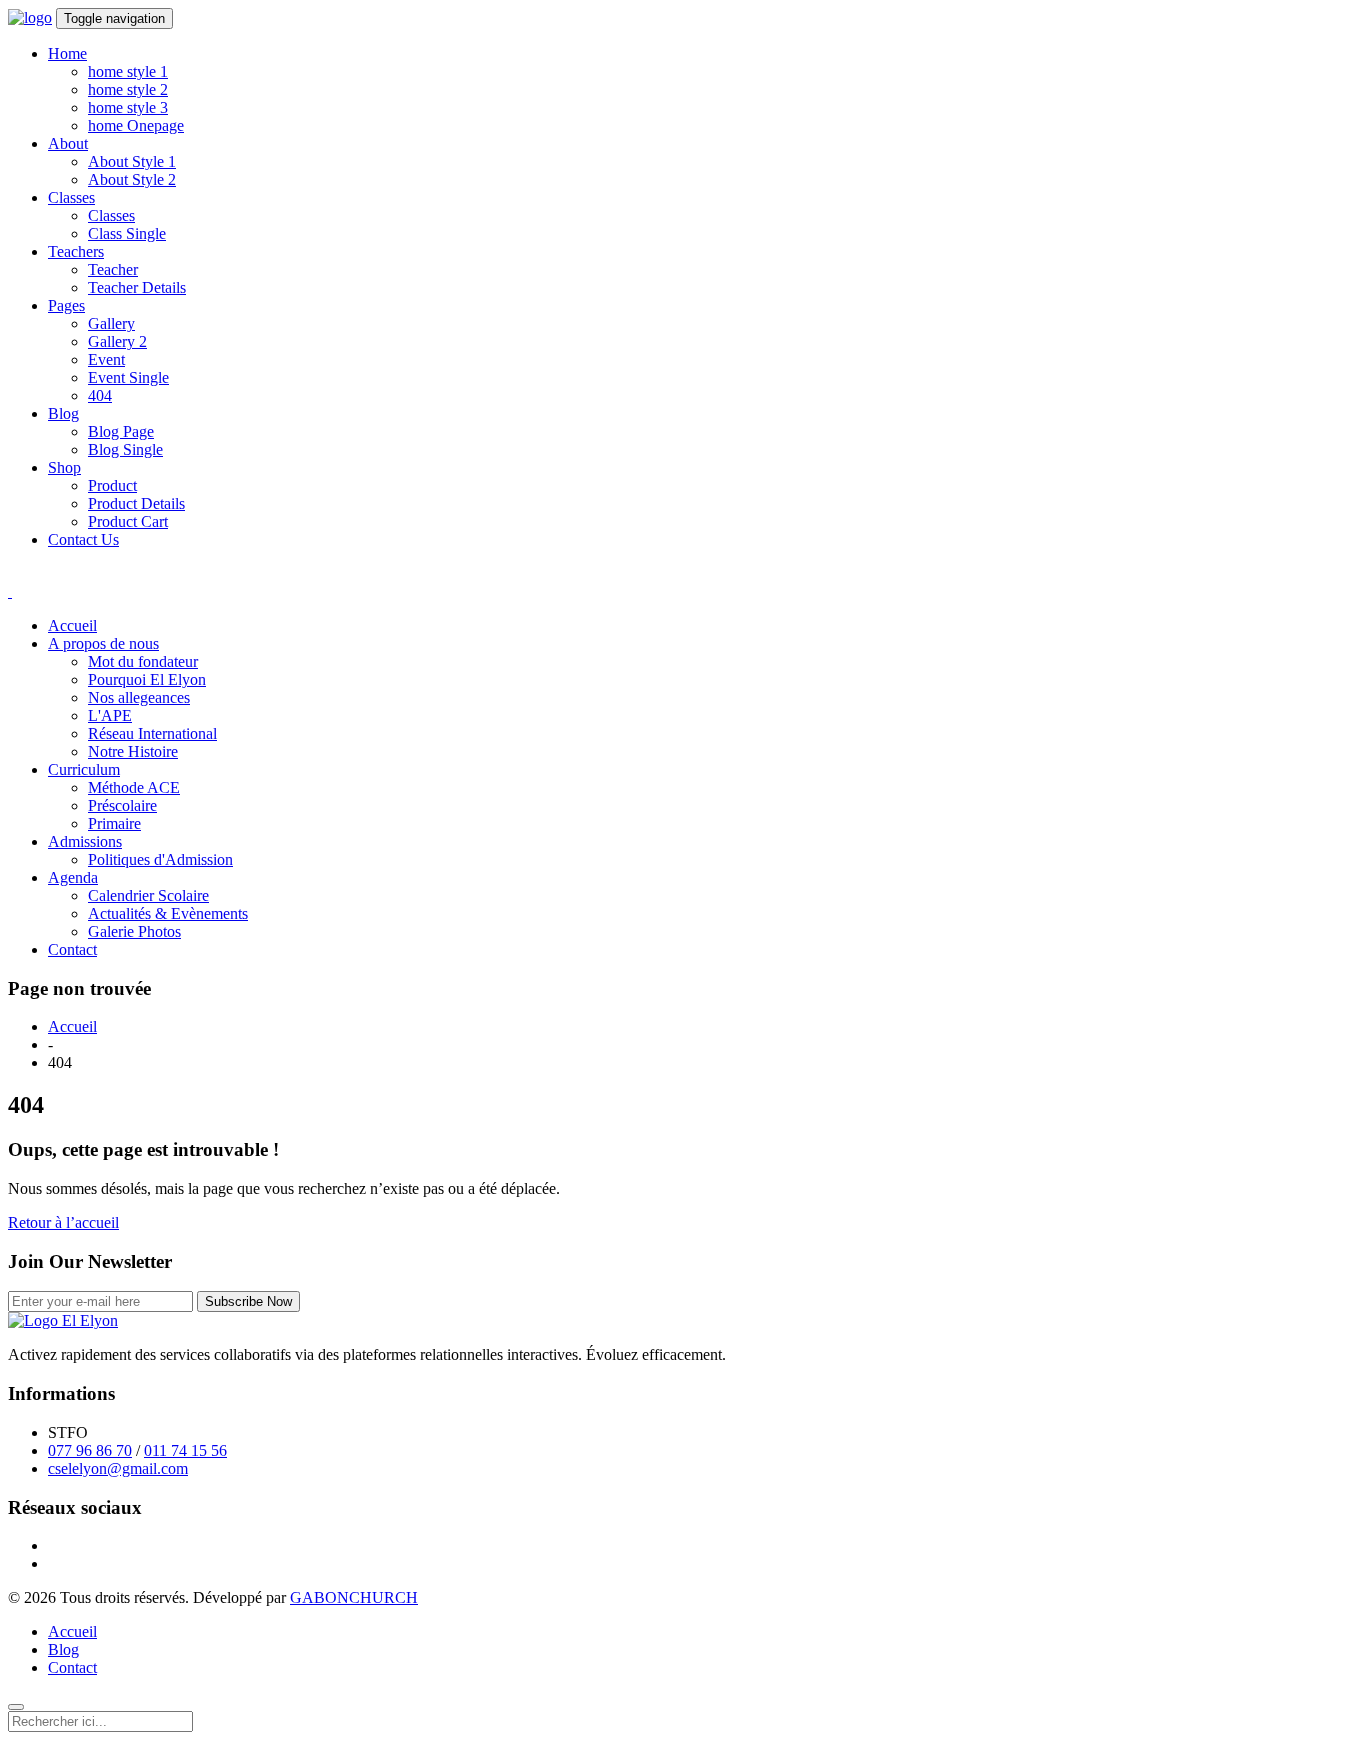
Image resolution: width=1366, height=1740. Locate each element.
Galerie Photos (134, 931)
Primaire (114, 823)
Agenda (73, 877)
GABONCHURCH (354, 1597)
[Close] (16, 1707)
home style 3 (128, 107)
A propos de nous (103, 643)
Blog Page (121, 431)
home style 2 (128, 89)
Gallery (111, 323)
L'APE (110, 715)
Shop (64, 467)
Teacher (113, 269)
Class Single (127, 233)
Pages (66, 305)
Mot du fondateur (143, 661)
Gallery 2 (117, 341)
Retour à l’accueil (63, 1222)
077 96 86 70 (90, 1450)
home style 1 (128, 71)
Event (106, 359)
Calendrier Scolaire (148, 895)
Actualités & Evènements (168, 913)
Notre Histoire (133, 751)
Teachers (76, 251)
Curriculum (84, 769)
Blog (63, 413)
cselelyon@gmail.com (118, 1468)
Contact (72, 949)
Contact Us (83, 539)
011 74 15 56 (185, 1450)
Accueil (72, 625)
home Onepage (136, 125)
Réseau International (152, 733)
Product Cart (128, 521)
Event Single (128, 377)
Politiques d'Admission (160, 859)
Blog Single (125, 449)
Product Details (136, 503)
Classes (71, 197)
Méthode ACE (134, 787)
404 (100, 395)
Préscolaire (122, 805)
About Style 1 (132, 161)
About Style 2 (132, 179)
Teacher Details (137, 287)
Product (112, 485)
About (68, 143)
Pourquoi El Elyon (147, 679)
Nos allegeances (139, 697)
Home (67, 53)
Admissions (85, 841)
